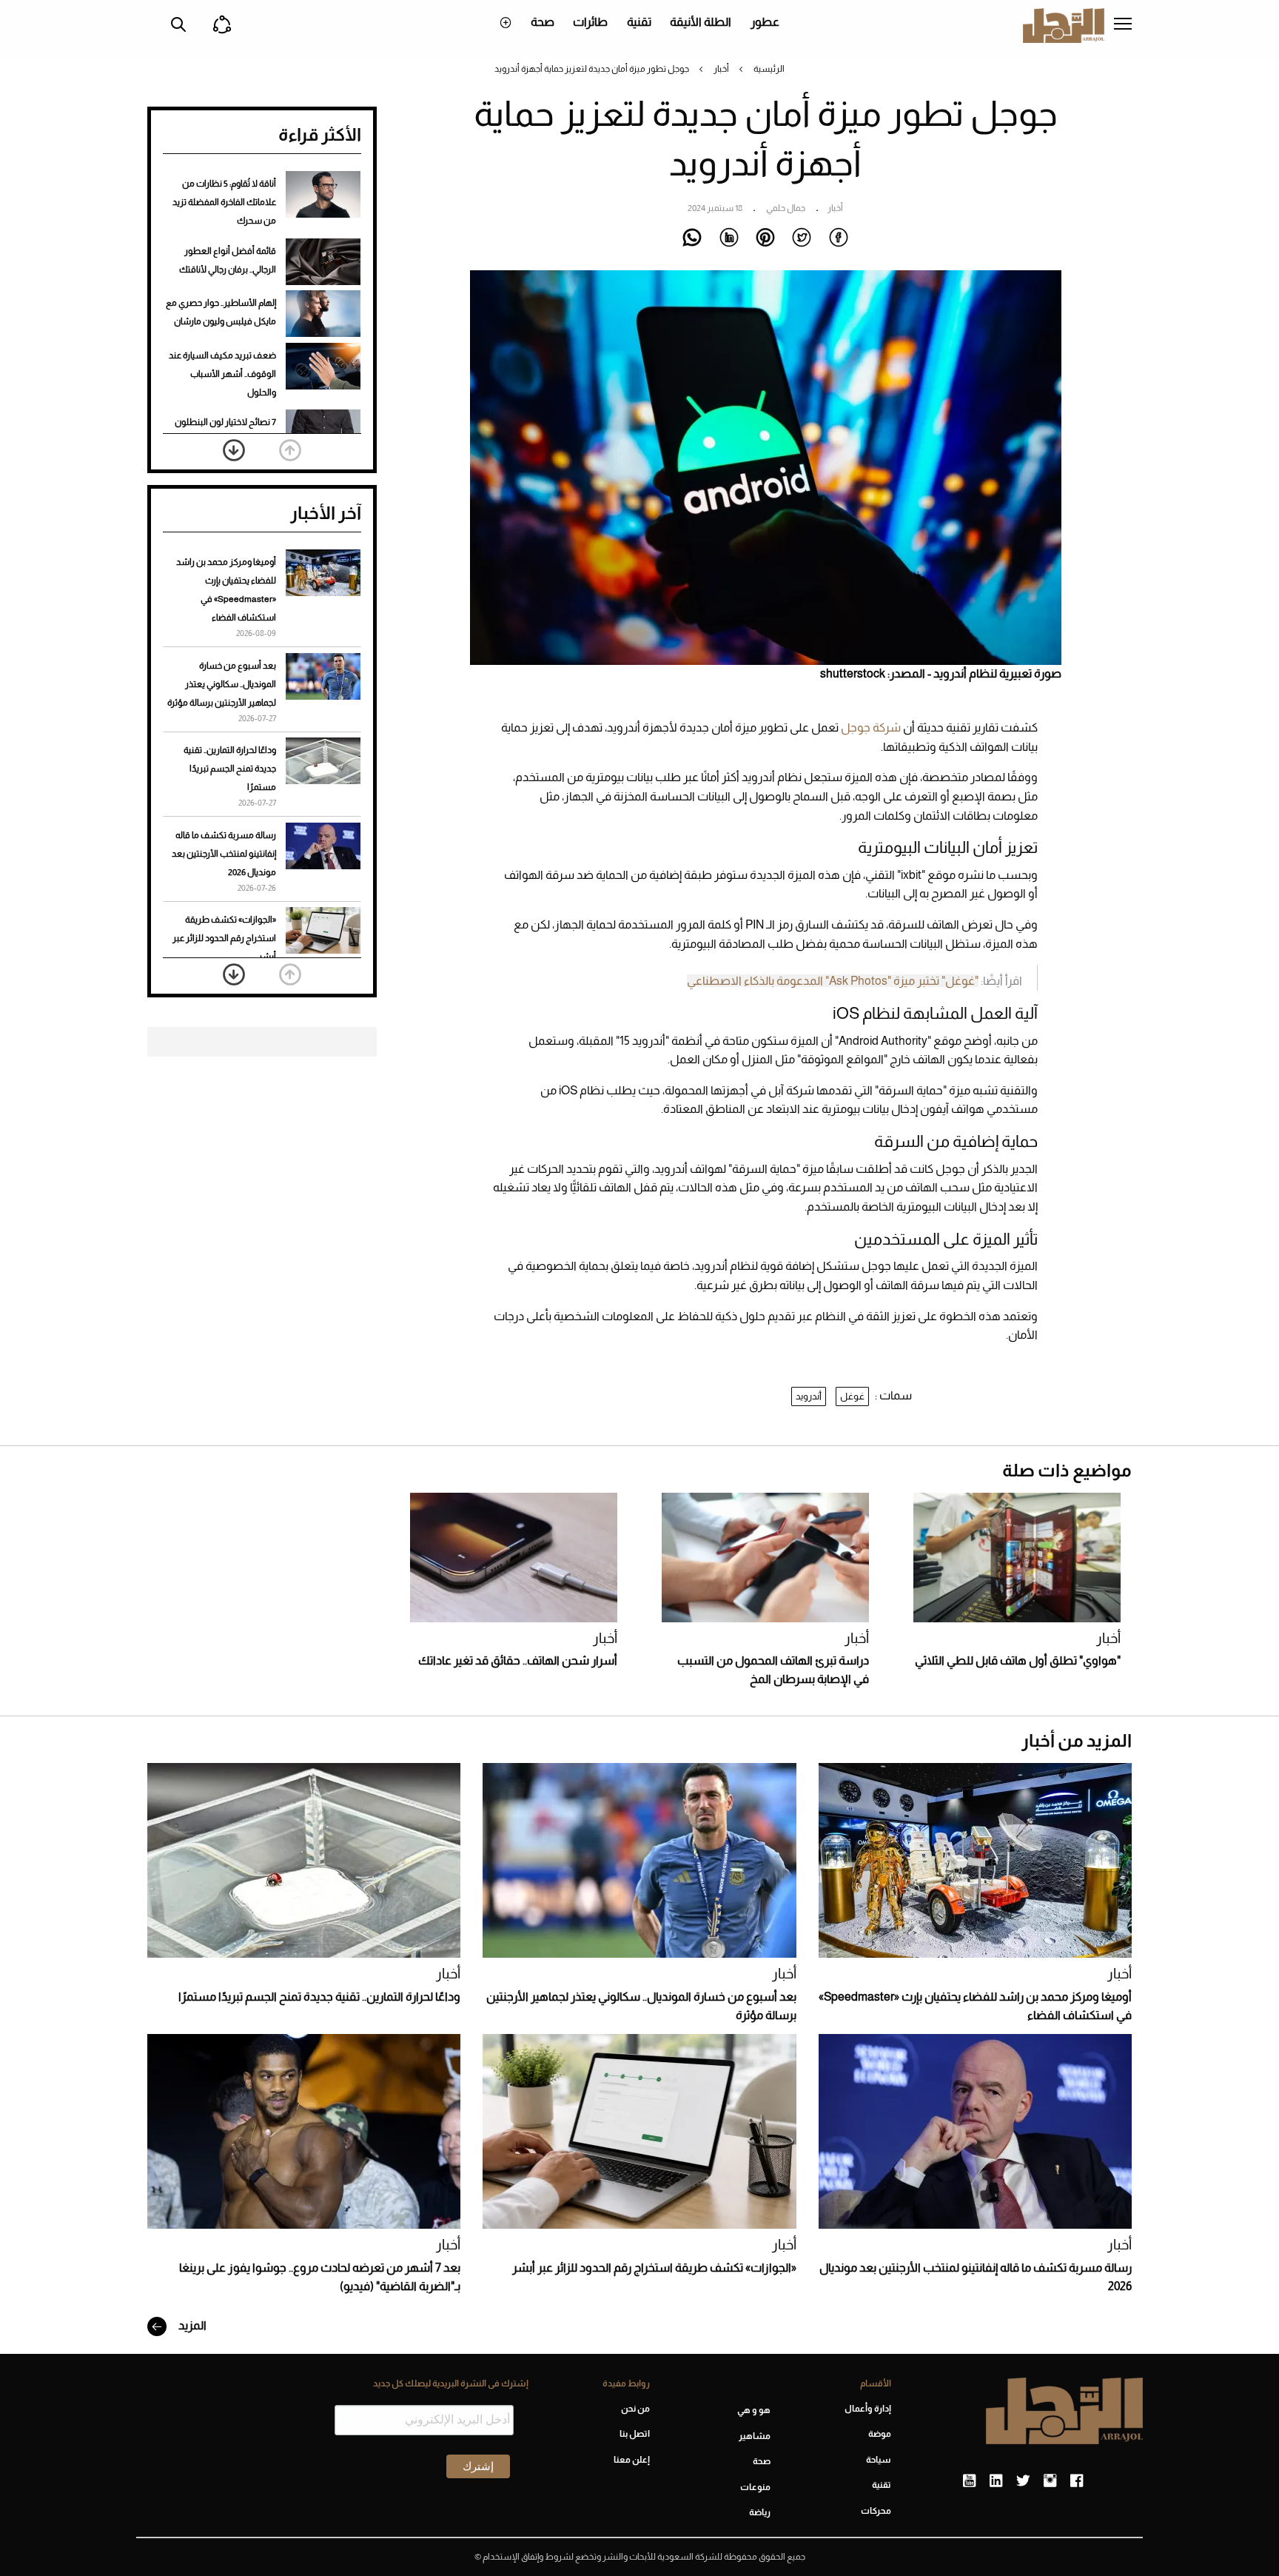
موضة (880, 2434)
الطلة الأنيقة (701, 22)
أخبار (721, 69)
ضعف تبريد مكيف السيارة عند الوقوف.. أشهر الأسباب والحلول (222, 374)
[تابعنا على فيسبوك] (1077, 2481)
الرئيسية (769, 69)
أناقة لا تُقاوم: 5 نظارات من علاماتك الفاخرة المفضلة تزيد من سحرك (224, 202)
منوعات (755, 2487)
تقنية (639, 22)
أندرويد (809, 1396)
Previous (290, 450)
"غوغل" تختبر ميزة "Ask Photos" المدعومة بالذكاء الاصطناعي (833, 981)
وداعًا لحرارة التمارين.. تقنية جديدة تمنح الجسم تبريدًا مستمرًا (230, 769)
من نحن (635, 2409)
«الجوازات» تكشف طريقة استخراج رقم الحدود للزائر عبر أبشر (224, 938)
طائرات (590, 22)
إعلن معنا (631, 2460)
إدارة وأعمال (868, 2409)
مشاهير (755, 2436)
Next (234, 450)
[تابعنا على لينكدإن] (996, 2481)
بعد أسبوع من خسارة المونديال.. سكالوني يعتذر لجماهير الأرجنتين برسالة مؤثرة (222, 684)
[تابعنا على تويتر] (1023, 2481)
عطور (765, 22)
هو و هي (754, 2410)
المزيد (191, 2325)
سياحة (879, 2460)
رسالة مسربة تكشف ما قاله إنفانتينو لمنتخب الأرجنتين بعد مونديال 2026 (224, 854)
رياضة (760, 2512)
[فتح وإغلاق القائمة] (1123, 25)
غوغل (852, 1396)
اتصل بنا (634, 2434)
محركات (876, 2511)
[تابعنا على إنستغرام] (1050, 2481)
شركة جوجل (871, 727)
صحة (543, 22)
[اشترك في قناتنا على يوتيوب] (969, 2481)
